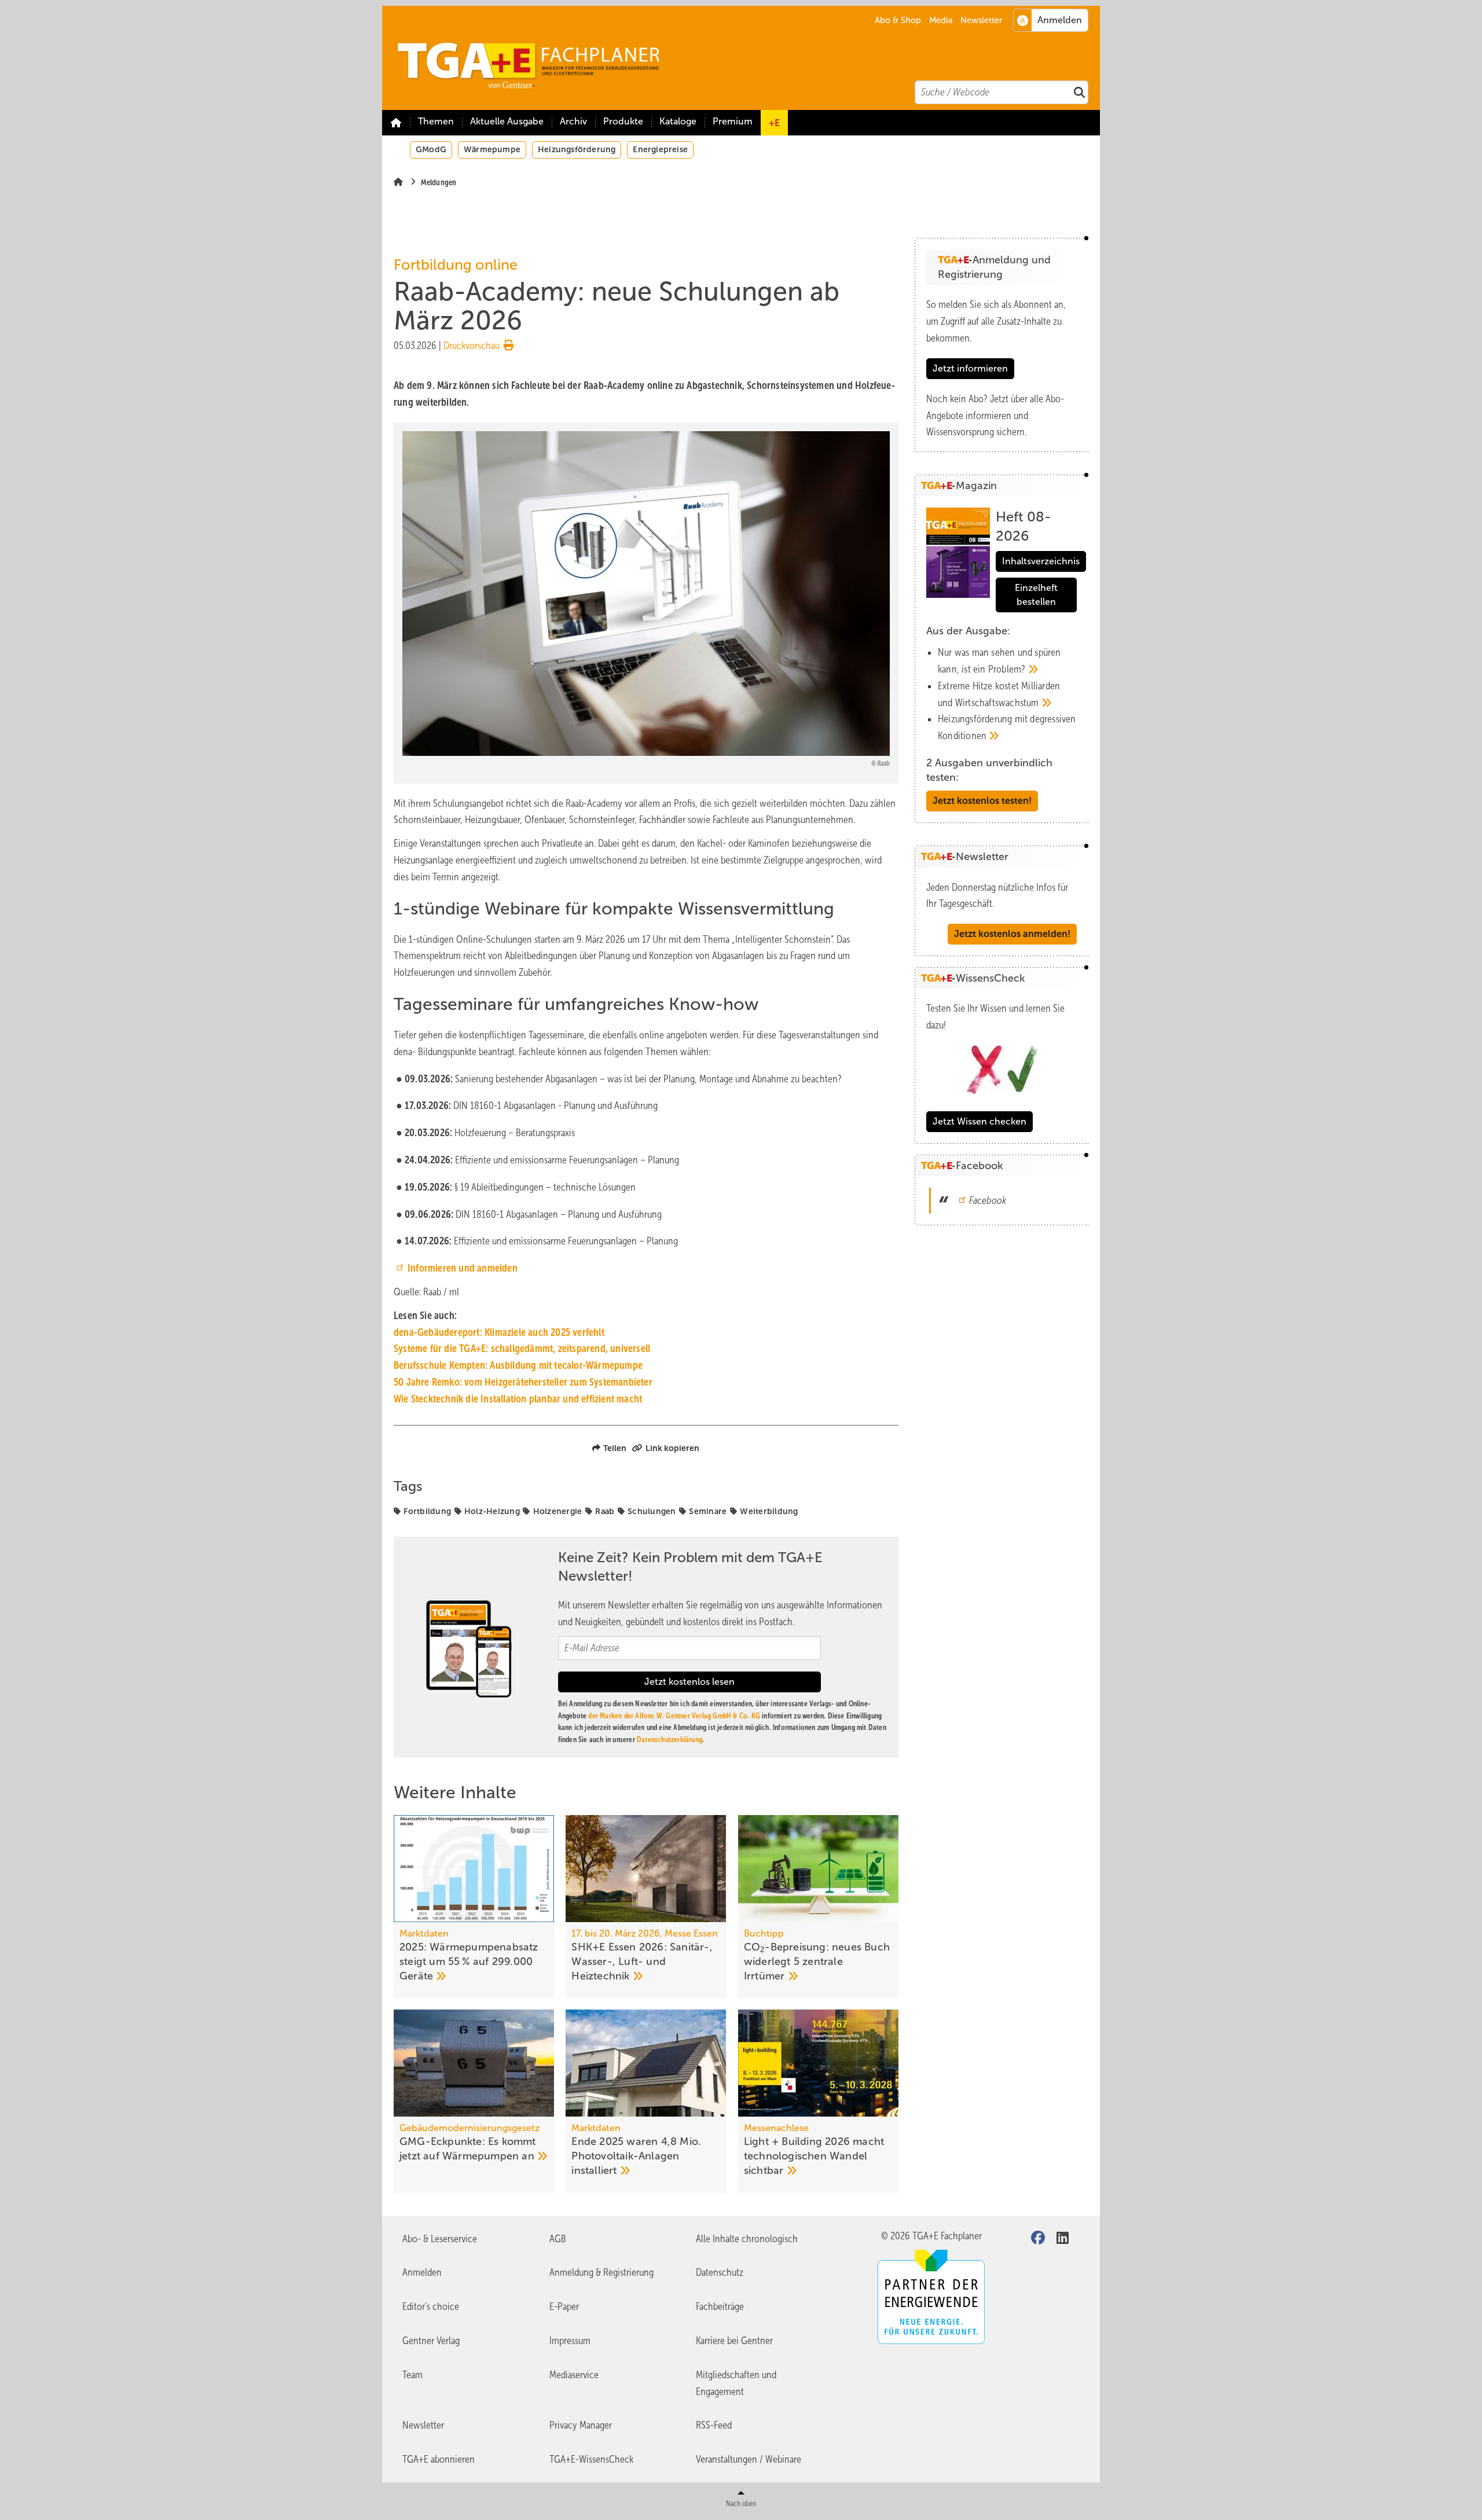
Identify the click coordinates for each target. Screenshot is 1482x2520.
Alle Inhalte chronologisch (747, 2239)
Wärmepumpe (492, 149)
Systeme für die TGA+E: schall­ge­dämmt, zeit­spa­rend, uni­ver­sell (522, 1349)
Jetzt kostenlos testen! (982, 801)
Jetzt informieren (970, 368)
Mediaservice (574, 2375)
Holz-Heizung (492, 1511)
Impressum (570, 2341)
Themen (436, 121)
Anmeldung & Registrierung (601, 2272)
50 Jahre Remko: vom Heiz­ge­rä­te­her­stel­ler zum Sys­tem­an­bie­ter (523, 1382)
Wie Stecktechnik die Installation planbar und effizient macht (518, 1399)
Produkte (623, 121)
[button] (573, 123)
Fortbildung (427, 1511)
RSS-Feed (714, 2425)
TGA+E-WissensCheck (591, 2459)
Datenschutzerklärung (670, 1740)
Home (396, 123)
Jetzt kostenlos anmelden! (1012, 934)
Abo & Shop (898, 20)
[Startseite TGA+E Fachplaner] (747, 58)
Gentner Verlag (431, 2341)
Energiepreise (660, 149)
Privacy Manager (581, 2425)
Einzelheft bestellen (1036, 595)
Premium (733, 121)
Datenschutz (720, 2272)
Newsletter (981, 20)
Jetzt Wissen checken (980, 1121)
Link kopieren (672, 1448)
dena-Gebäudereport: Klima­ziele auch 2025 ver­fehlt (499, 1332)
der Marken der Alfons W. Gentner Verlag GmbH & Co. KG (674, 1716)
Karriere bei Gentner (734, 2341)
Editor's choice (431, 2306)
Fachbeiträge (720, 2306)
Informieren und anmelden (463, 1268)
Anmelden (422, 2272)
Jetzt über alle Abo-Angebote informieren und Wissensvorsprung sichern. (995, 416)
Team (412, 2375)
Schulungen (652, 1511)
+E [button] (774, 123)
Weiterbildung (769, 1511)
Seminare (708, 1511)
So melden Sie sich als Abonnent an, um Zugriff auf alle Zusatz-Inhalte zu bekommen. (996, 321)
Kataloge (678, 121)
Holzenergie (558, 1511)
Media (941, 20)
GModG (431, 149)
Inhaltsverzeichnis (1041, 561)
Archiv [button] (573, 121)
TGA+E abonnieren (439, 2459)
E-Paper (564, 2306)
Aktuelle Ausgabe (507, 121)
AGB (558, 2239)
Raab (605, 1511)
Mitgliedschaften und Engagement (736, 2383)
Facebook (988, 1200)
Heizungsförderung (577, 149)
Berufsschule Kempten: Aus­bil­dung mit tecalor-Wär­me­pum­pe (518, 1365)
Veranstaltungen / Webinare (749, 2459)
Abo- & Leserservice (440, 2239)
